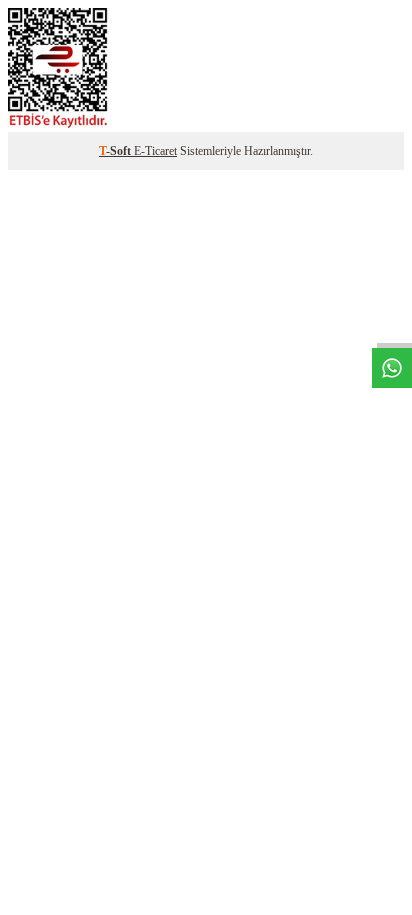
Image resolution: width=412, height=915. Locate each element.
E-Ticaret (155, 151)
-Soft (116, 151)
